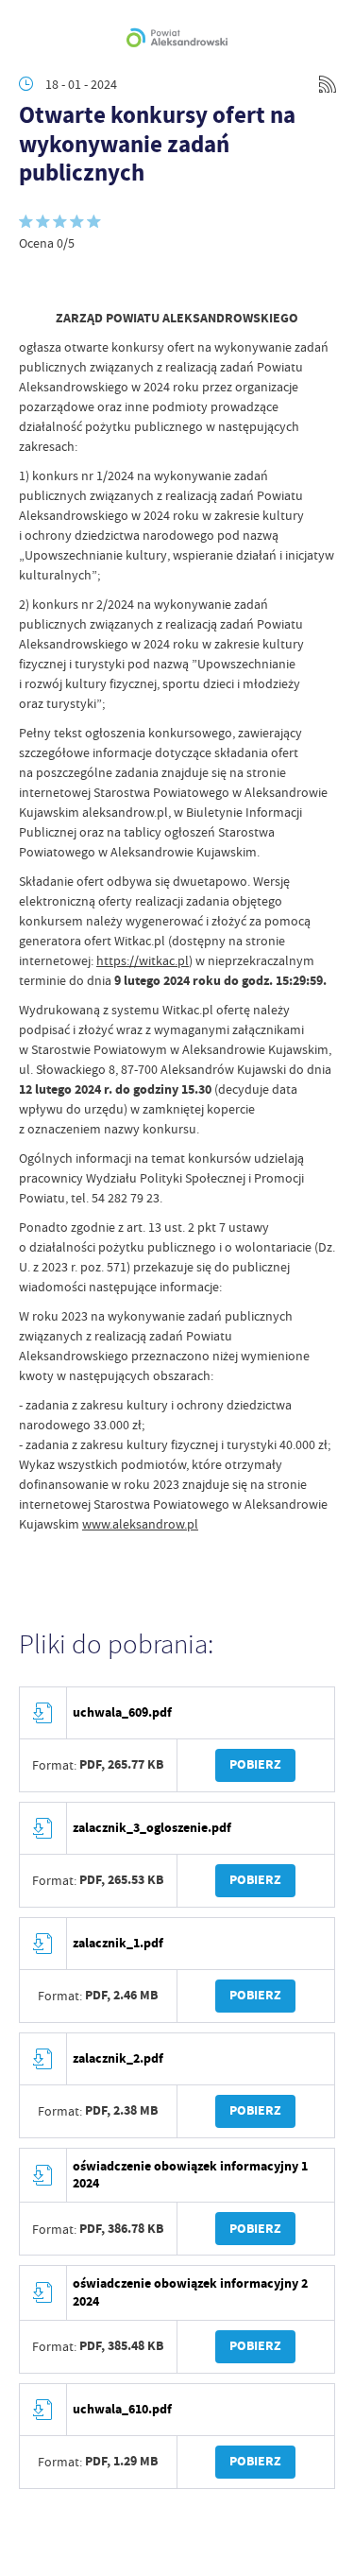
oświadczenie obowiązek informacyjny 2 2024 (190, 2292)
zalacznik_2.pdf (118, 2058)
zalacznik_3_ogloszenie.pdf (152, 1828)
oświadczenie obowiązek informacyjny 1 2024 (190, 2175)
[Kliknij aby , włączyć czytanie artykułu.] (34, 280)
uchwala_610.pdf (122, 2409)
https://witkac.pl (143, 960)
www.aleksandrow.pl (140, 1524)
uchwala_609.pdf (122, 1712)
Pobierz (255, 1764)
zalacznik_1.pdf (118, 1943)
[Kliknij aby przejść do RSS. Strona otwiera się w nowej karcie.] (328, 84)
